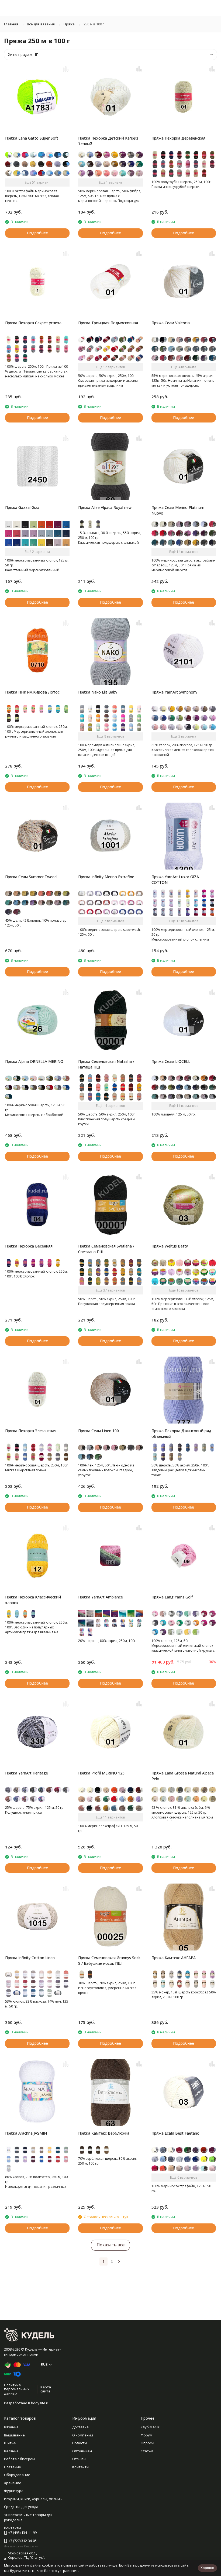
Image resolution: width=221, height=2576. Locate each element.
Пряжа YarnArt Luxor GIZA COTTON (175, 880)
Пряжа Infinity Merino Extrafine (106, 877)
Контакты (81, 2467)
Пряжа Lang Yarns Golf (172, 1597)
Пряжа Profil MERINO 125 (101, 1773)
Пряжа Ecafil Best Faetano (175, 2133)
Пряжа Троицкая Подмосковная (108, 323)
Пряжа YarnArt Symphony (174, 692)
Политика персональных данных (17, 2389)
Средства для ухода (21, 2507)
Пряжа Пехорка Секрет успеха (33, 323)
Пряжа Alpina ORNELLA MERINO (34, 1061)
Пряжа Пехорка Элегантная (31, 1431)
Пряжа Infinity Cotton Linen (30, 1958)
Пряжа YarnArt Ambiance (101, 1597)
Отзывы (79, 2459)
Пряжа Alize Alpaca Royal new (105, 507)
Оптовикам (82, 2451)
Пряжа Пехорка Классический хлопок (33, 1600)
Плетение (13, 2467)
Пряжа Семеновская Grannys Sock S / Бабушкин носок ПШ (109, 1960)
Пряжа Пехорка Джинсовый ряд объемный (181, 1434)
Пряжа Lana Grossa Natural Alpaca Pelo (183, 1776)
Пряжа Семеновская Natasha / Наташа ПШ (106, 1064)
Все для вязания (41, 24)
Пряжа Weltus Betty (170, 1246)
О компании (83, 2435)
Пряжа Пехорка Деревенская (178, 138)
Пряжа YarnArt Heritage (27, 1773)
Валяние (11, 2451)
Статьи (147, 2451)
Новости (80, 2443)
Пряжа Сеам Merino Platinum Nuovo (178, 510)
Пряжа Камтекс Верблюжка (104, 2133)
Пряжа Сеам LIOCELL (171, 1061)
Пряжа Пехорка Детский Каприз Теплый (108, 141)
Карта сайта (46, 2389)
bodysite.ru (40, 2403)
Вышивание (14, 2435)
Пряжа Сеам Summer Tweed (31, 877)
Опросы (147, 2443)
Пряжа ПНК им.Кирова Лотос (32, 692)
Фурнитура (14, 2491)
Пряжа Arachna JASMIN (26, 2133)
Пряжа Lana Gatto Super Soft (32, 138)
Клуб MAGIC (151, 2427)
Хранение (13, 2483)
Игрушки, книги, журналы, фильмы (33, 2499)
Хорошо (207, 2568)
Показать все (110, 2245)
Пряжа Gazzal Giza (22, 507)
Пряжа (69, 24)
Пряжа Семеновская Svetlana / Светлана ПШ (106, 1249)
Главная (11, 24)
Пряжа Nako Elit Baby (98, 692)
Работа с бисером (19, 2459)
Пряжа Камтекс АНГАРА (174, 1958)
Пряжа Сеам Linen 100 (99, 1431)
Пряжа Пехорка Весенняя (29, 1246)
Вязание (11, 2427)
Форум (146, 2435)
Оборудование (17, 2475)
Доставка (80, 2427)
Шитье (10, 2443)
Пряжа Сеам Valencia (171, 323)
